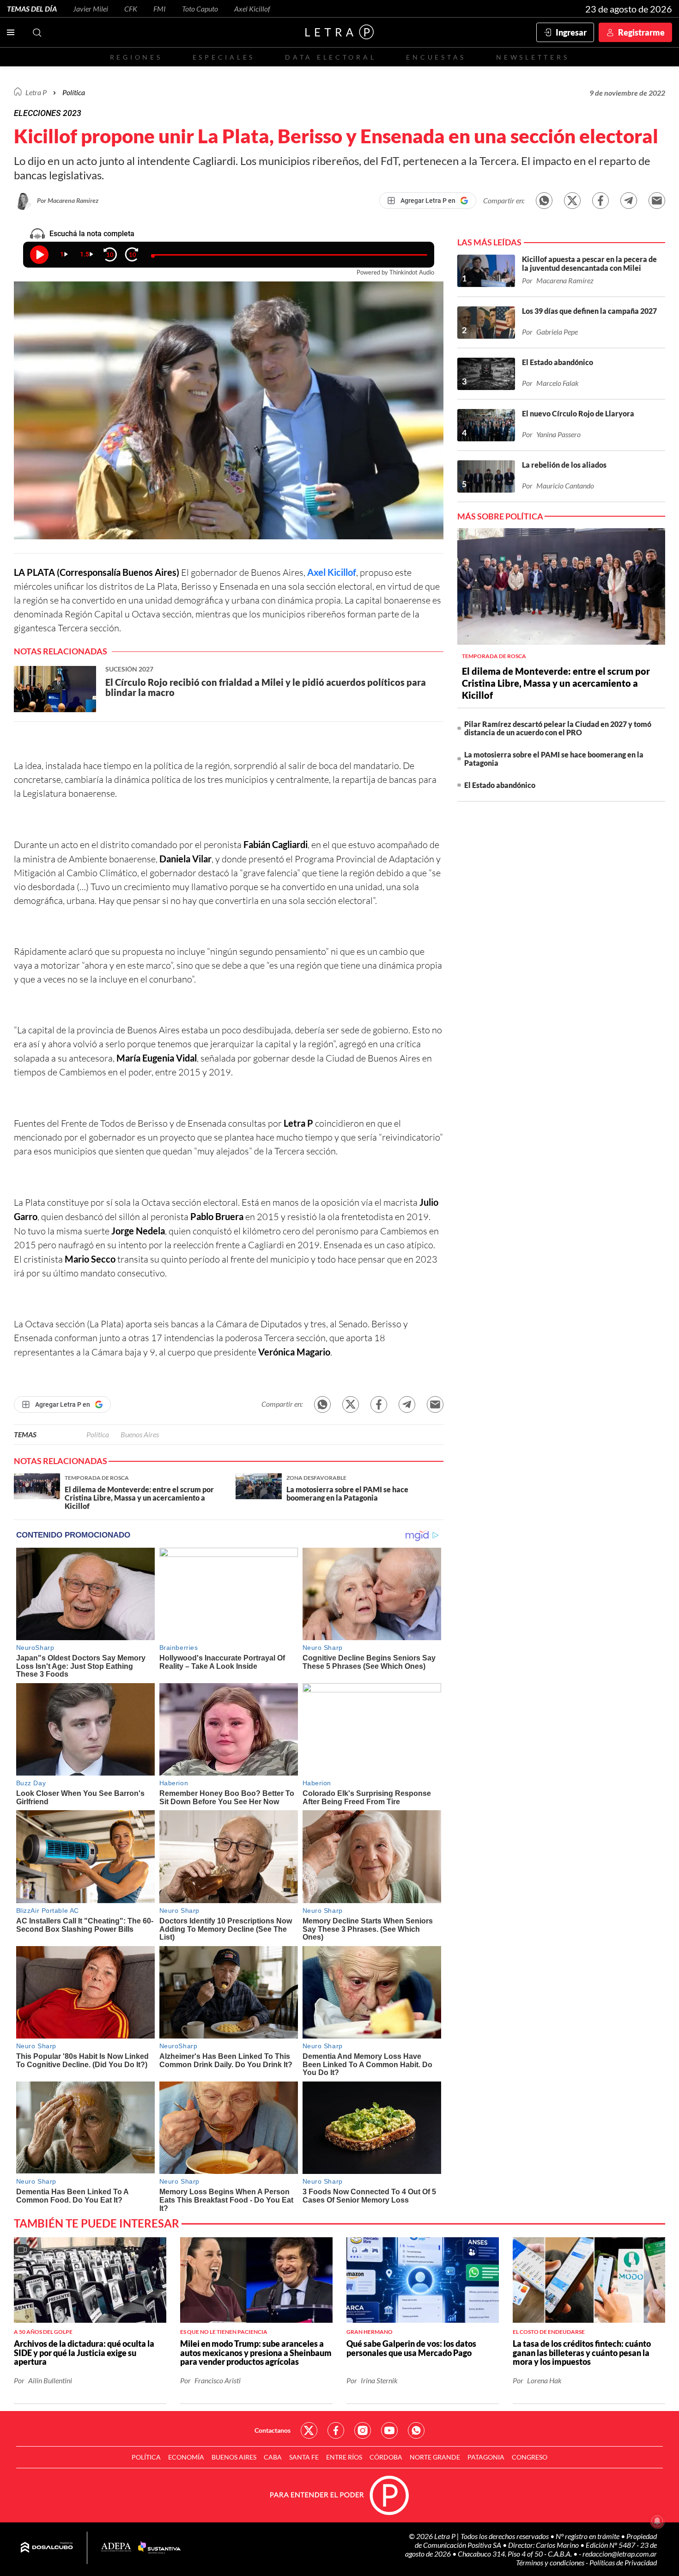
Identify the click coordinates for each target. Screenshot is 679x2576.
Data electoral (330, 57)
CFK (131, 9)
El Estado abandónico (500, 785)
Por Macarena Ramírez (68, 200)
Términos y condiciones (551, 2562)
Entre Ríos (344, 2457)
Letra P (36, 92)
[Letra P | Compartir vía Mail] (657, 201)
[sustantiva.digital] (159, 2548)
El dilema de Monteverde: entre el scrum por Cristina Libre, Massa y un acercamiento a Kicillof (556, 683)
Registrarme (641, 32)
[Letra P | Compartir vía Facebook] (600, 201)
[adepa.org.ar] (116, 2548)
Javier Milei (91, 9)
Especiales (224, 57)
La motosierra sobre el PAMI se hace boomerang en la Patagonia (554, 759)
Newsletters (533, 57)
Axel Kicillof (252, 9)
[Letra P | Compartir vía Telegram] (629, 201)
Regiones (136, 57)
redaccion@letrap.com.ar (620, 2554)
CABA (273, 2457)
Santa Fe (304, 2457)
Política (74, 92)
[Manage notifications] (657, 2521)
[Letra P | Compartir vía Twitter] (572, 201)
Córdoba (386, 2457)
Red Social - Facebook (336, 2430)
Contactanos (273, 2430)
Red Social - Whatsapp (416, 2430)
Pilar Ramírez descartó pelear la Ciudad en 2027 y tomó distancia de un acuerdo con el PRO (558, 728)
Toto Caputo (200, 9)
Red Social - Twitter (309, 2430)
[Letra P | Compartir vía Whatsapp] (544, 201)
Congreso (530, 2457)
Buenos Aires (140, 1434)
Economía (186, 2457)
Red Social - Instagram (363, 2430)
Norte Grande (435, 2457)
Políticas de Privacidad (623, 2562)
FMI (160, 9)
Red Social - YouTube (389, 2430)
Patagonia (486, 2457)
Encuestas (436, 57)
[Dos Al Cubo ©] (47, 2548)
